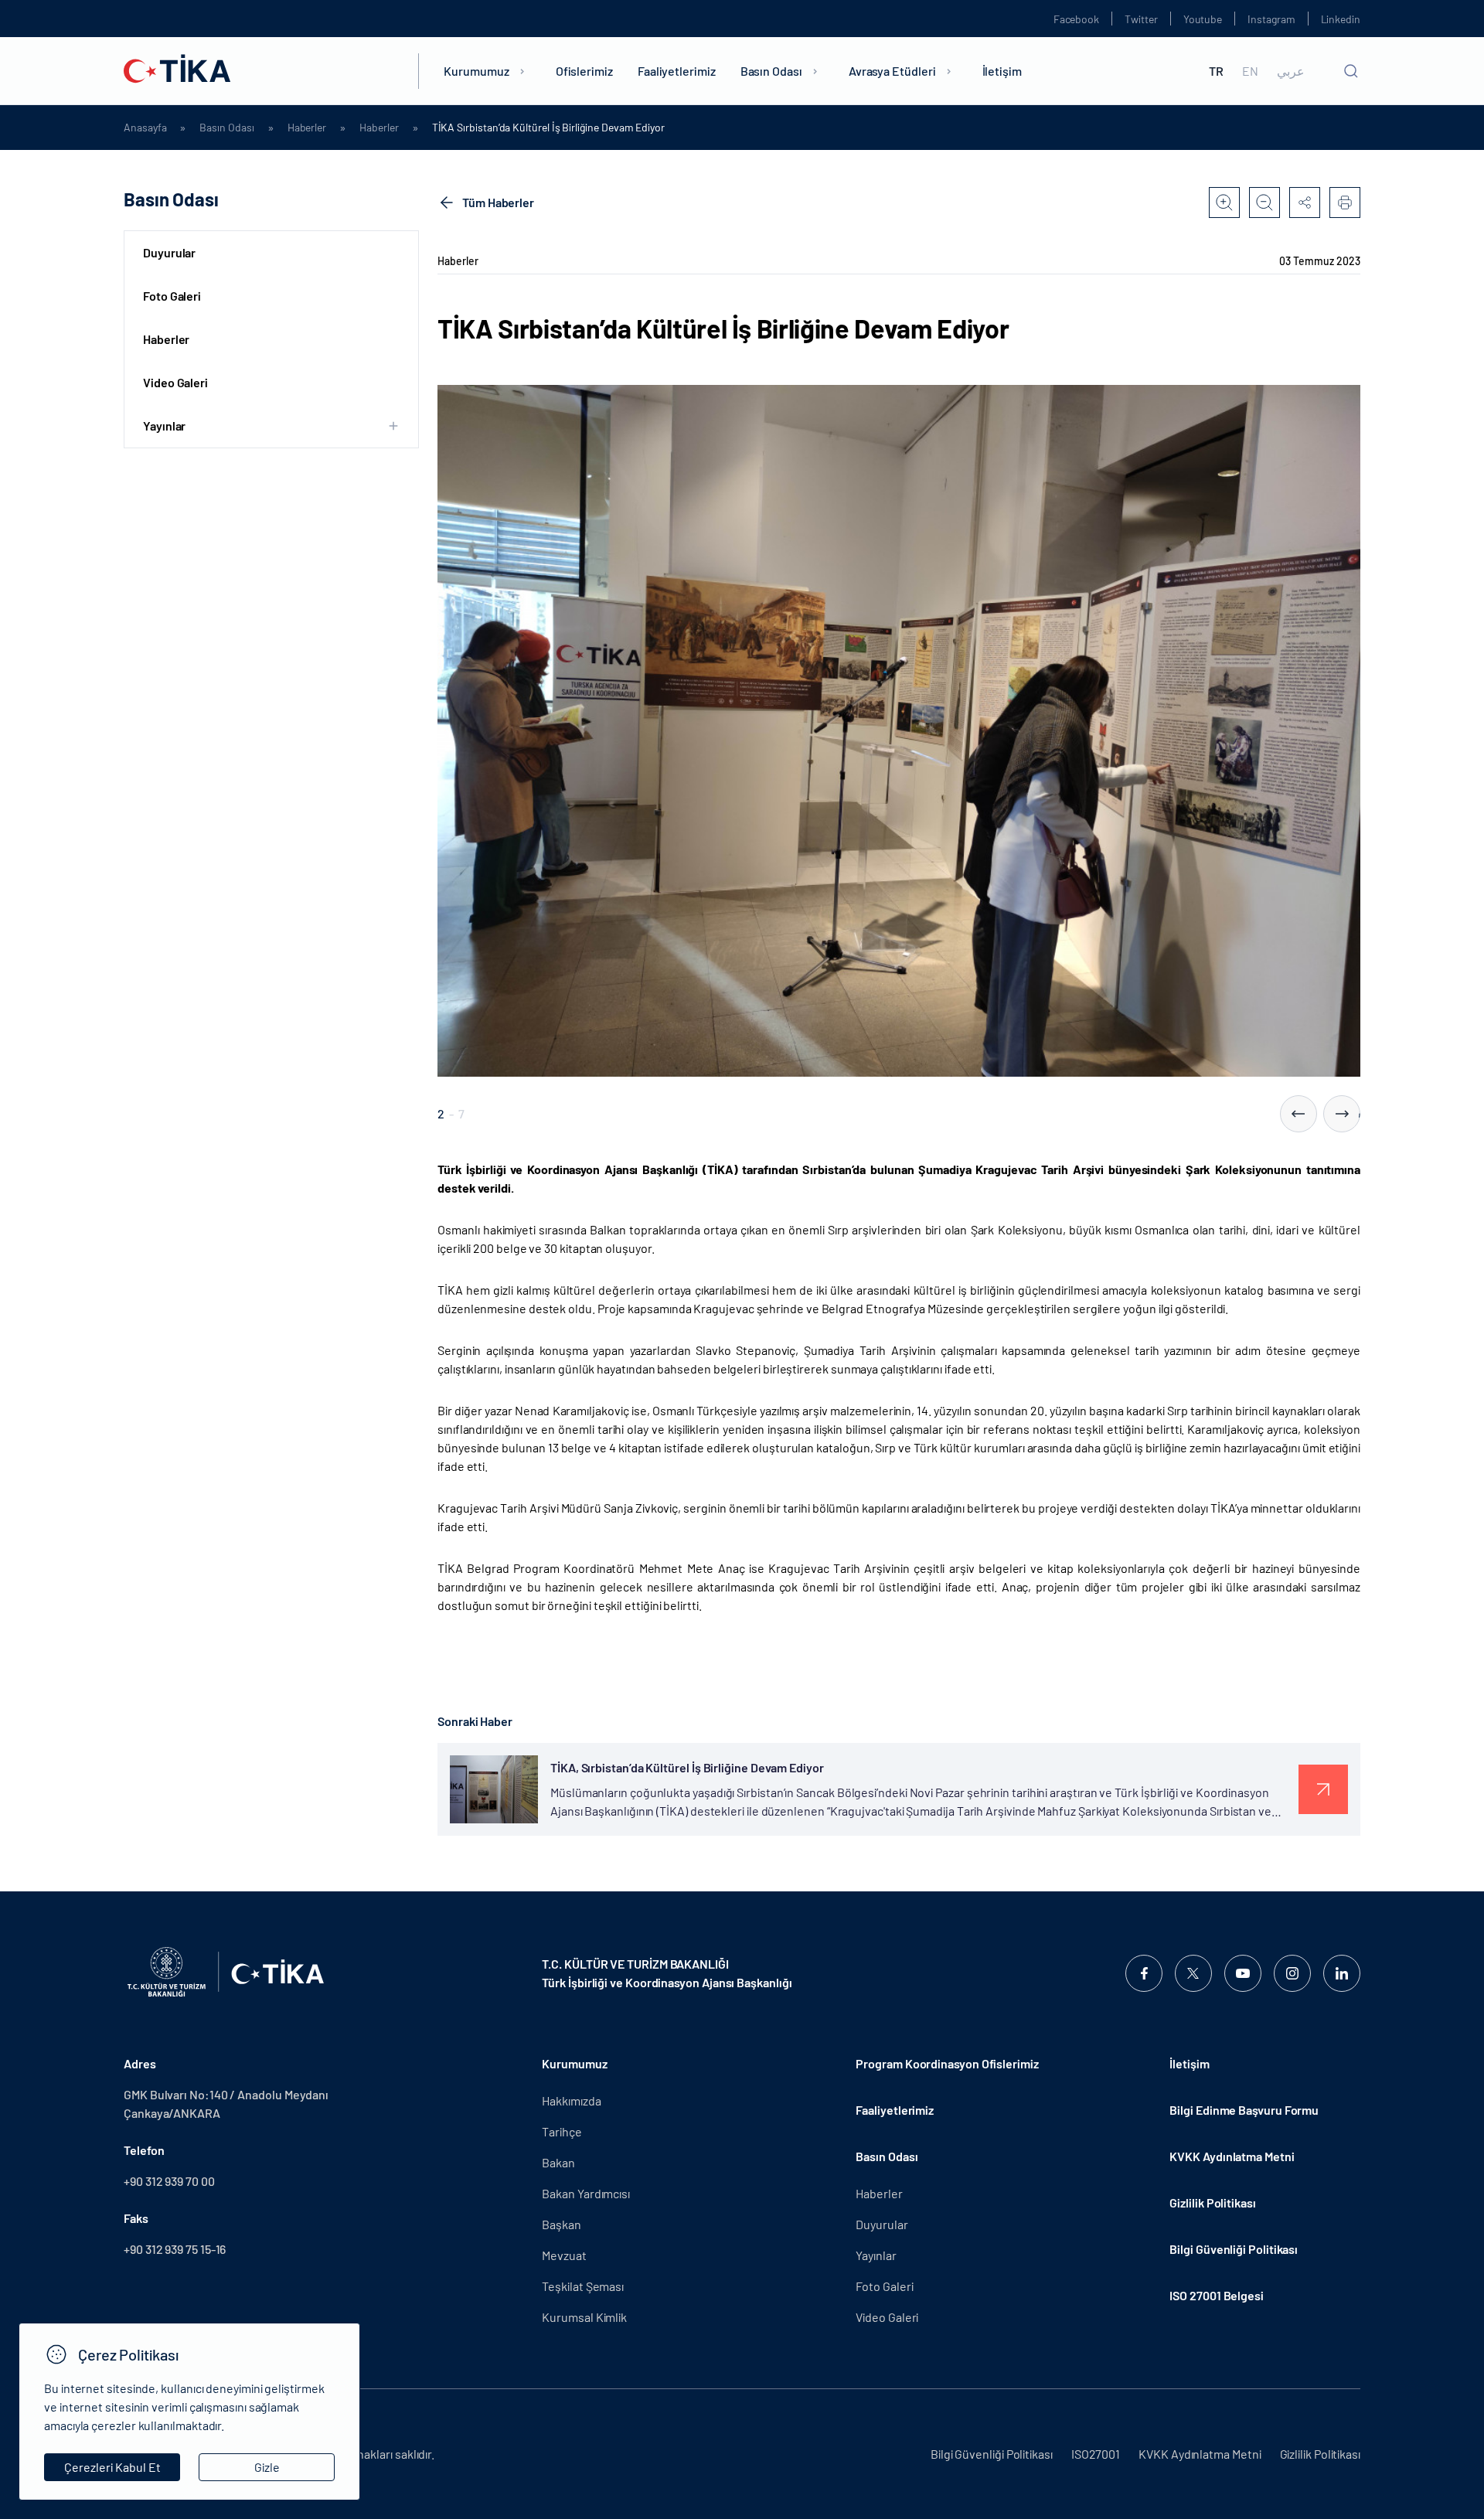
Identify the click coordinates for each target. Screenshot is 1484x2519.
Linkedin (1341, 19)
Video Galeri (175, 382)
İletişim (1002, 71)
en (1250, 71)
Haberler (307, 128)
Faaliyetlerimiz (677, 71)
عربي (1291, 71)
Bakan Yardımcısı (586, 2193)
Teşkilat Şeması (583, 2286)
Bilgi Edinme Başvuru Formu (1244, 2110)
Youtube (1203, 19)
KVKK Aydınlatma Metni (1232, 2156)
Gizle (267, 2467)
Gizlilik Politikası (1212, 2202)
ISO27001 (1096, 2454)
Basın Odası (771, 71)
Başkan (562, 2224)
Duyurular (169, 252)
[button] (1298, 1114)
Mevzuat (564, 2255)
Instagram (1271, 19)
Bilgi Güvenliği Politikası (1234, 2249)
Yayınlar (876, 2255)
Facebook (1076, 19)
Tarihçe (562, 2131)
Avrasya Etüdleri (892, 71)
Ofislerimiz (584, 71)
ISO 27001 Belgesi (1217, 2295)
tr (1216, 71)
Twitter (1141, 19)
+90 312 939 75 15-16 (175, 2249)
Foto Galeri (172, 296)
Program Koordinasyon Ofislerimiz (947, 2063)
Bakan (558, 2162)
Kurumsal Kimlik (584, 2317)
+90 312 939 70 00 (169, 2181)
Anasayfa (145, 128)
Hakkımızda (571, 2100)
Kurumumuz (476, 71)
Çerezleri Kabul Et (112, 2467)
